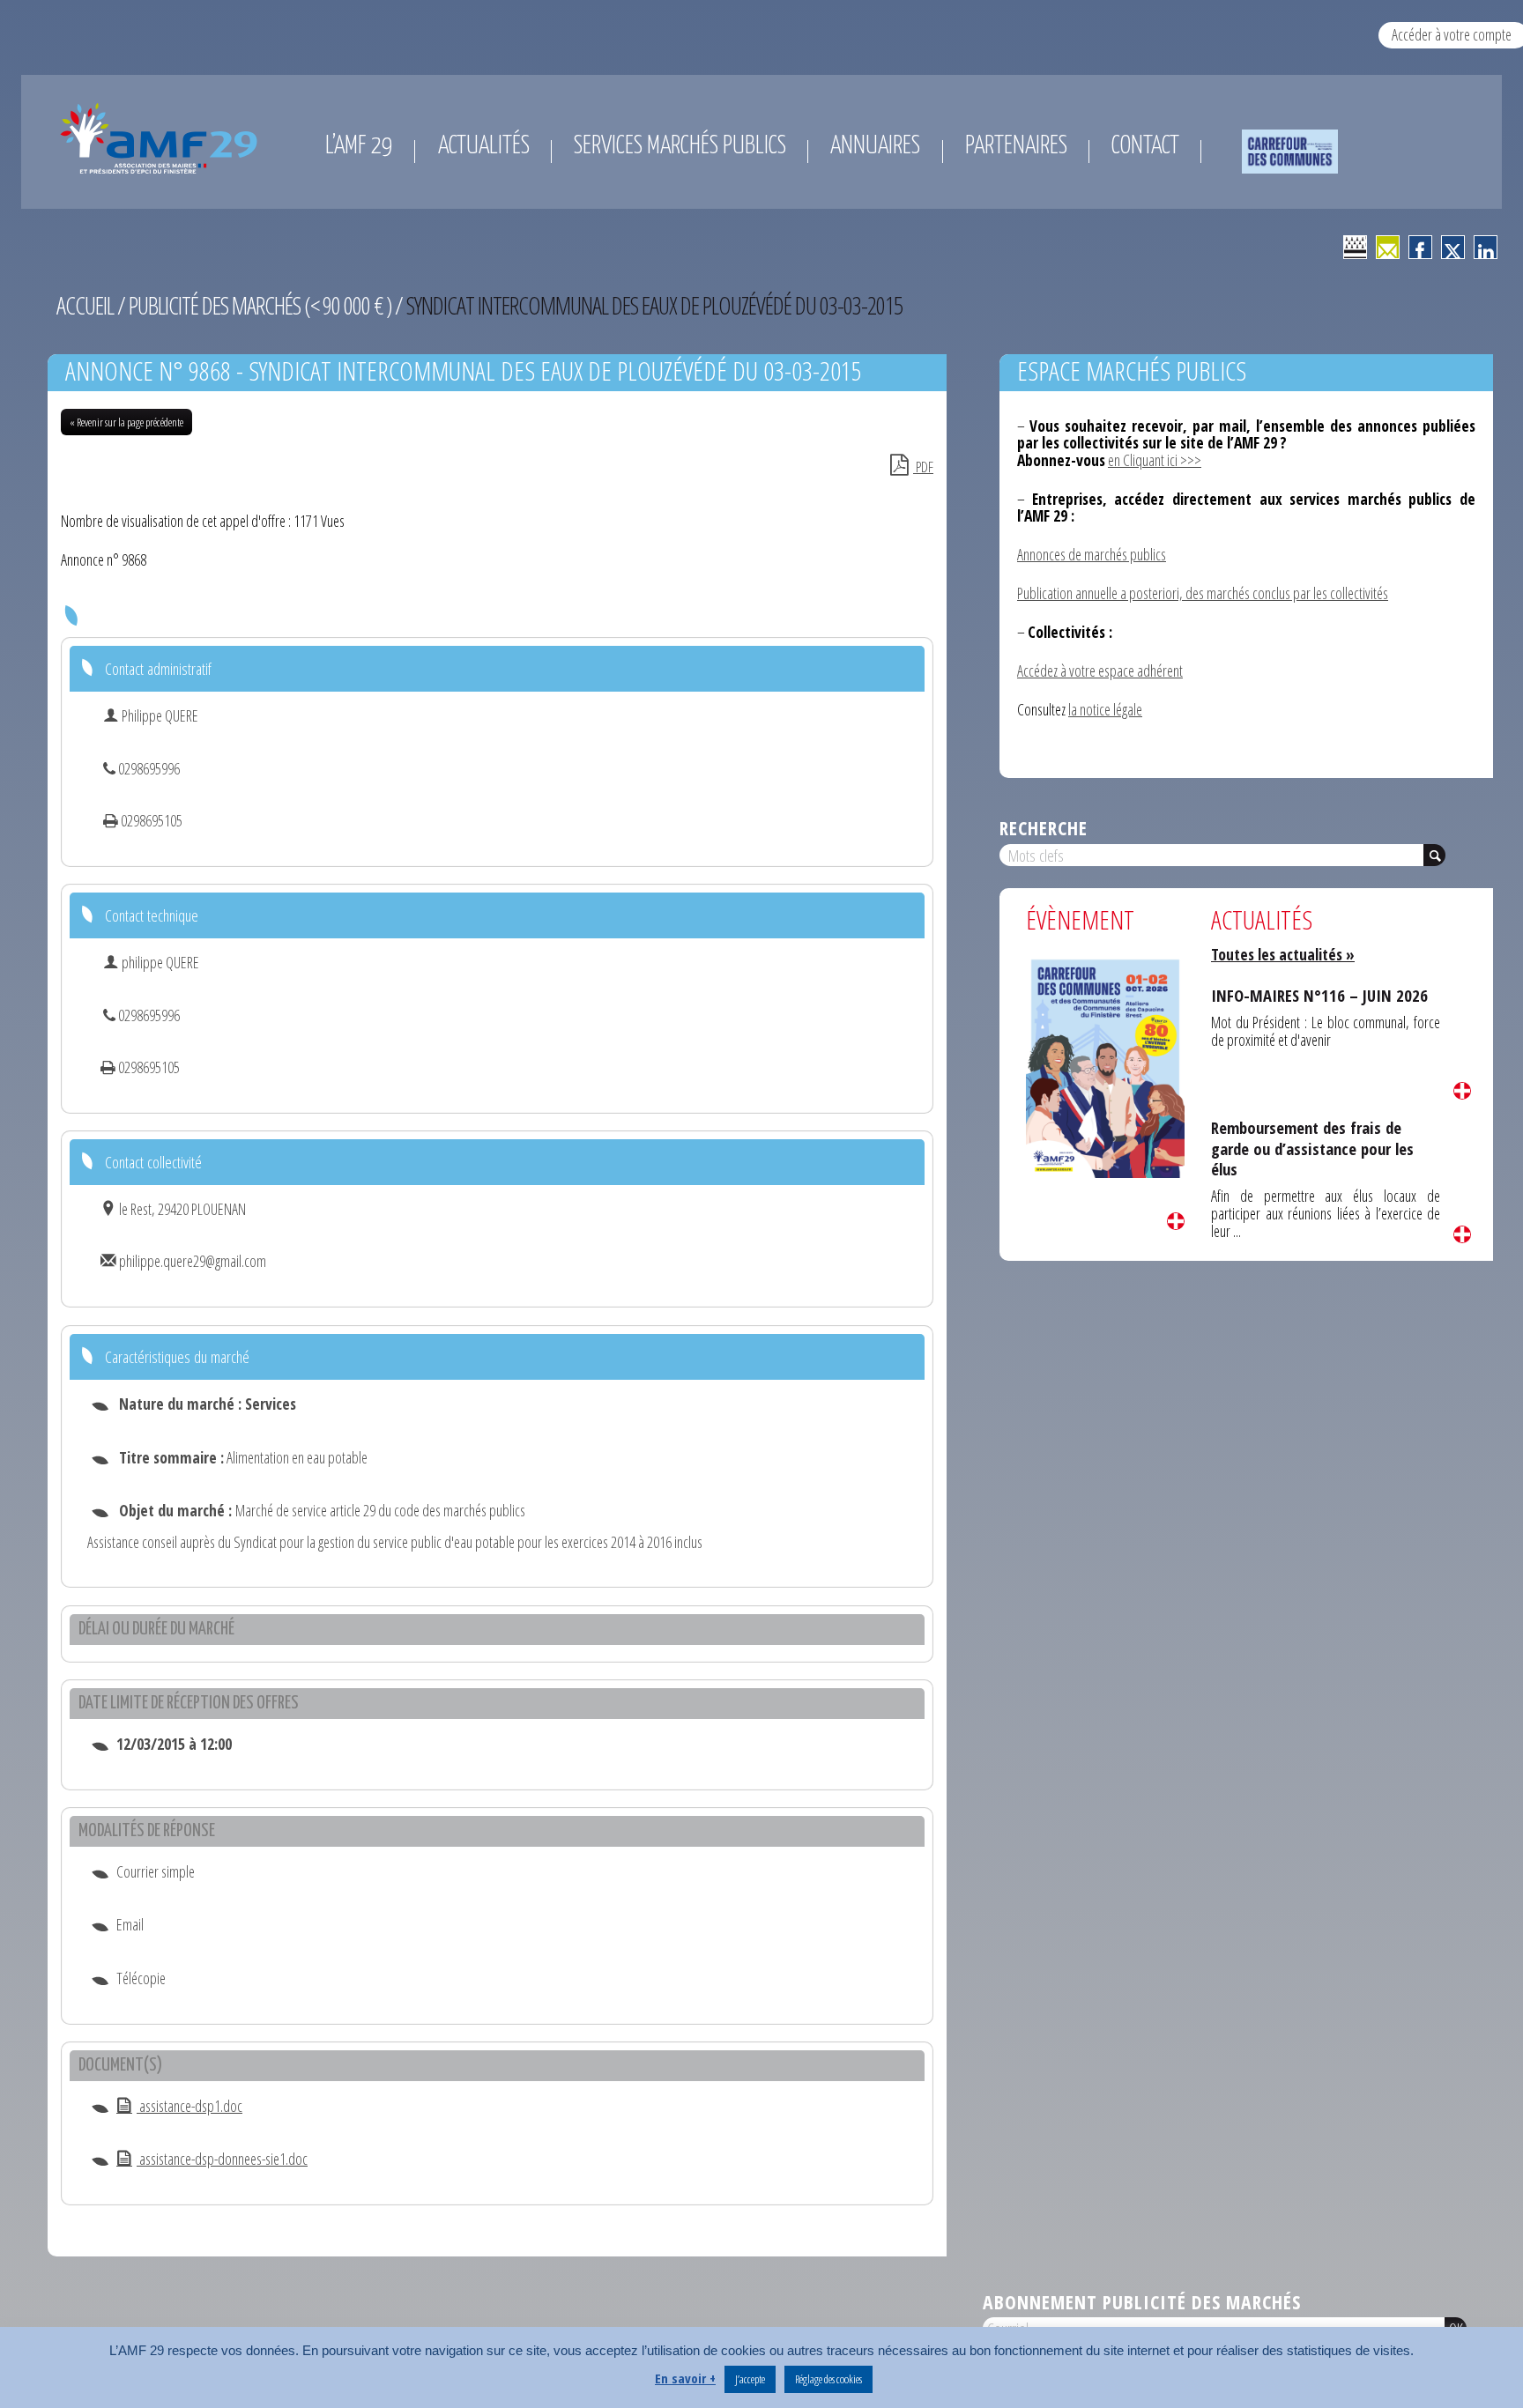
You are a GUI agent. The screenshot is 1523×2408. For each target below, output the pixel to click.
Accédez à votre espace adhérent (1100, 671)
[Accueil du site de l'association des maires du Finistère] (162, 138)
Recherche (1044, 828)
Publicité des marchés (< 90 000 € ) (260, 305)
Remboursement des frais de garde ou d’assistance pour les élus (1312, 1148)
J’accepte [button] (750, 2379)
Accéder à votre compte (1452, 34)
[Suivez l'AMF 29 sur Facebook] (1420, 247)
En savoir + (685, 2378)
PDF (923, 467)
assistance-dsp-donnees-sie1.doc (222, 2159)
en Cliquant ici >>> (1155, 460)
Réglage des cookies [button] (828, 2379)
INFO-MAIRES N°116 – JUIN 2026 (1319, 995)
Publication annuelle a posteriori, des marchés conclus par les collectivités (1203, 593)
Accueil (85, 305)
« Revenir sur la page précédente (126, 422)
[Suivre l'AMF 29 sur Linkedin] (1486, 247)
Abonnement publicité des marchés (1142, 2302)
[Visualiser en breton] (1355, 247)
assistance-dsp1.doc (189, 2106)
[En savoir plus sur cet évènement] (1105, 1067)
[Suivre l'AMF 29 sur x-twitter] (1453, 247)
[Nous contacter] (1388, 247)
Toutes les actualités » (1283, 954)
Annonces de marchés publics (1092, 554)
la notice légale (1105, 709)
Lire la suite (1176, 1221)
